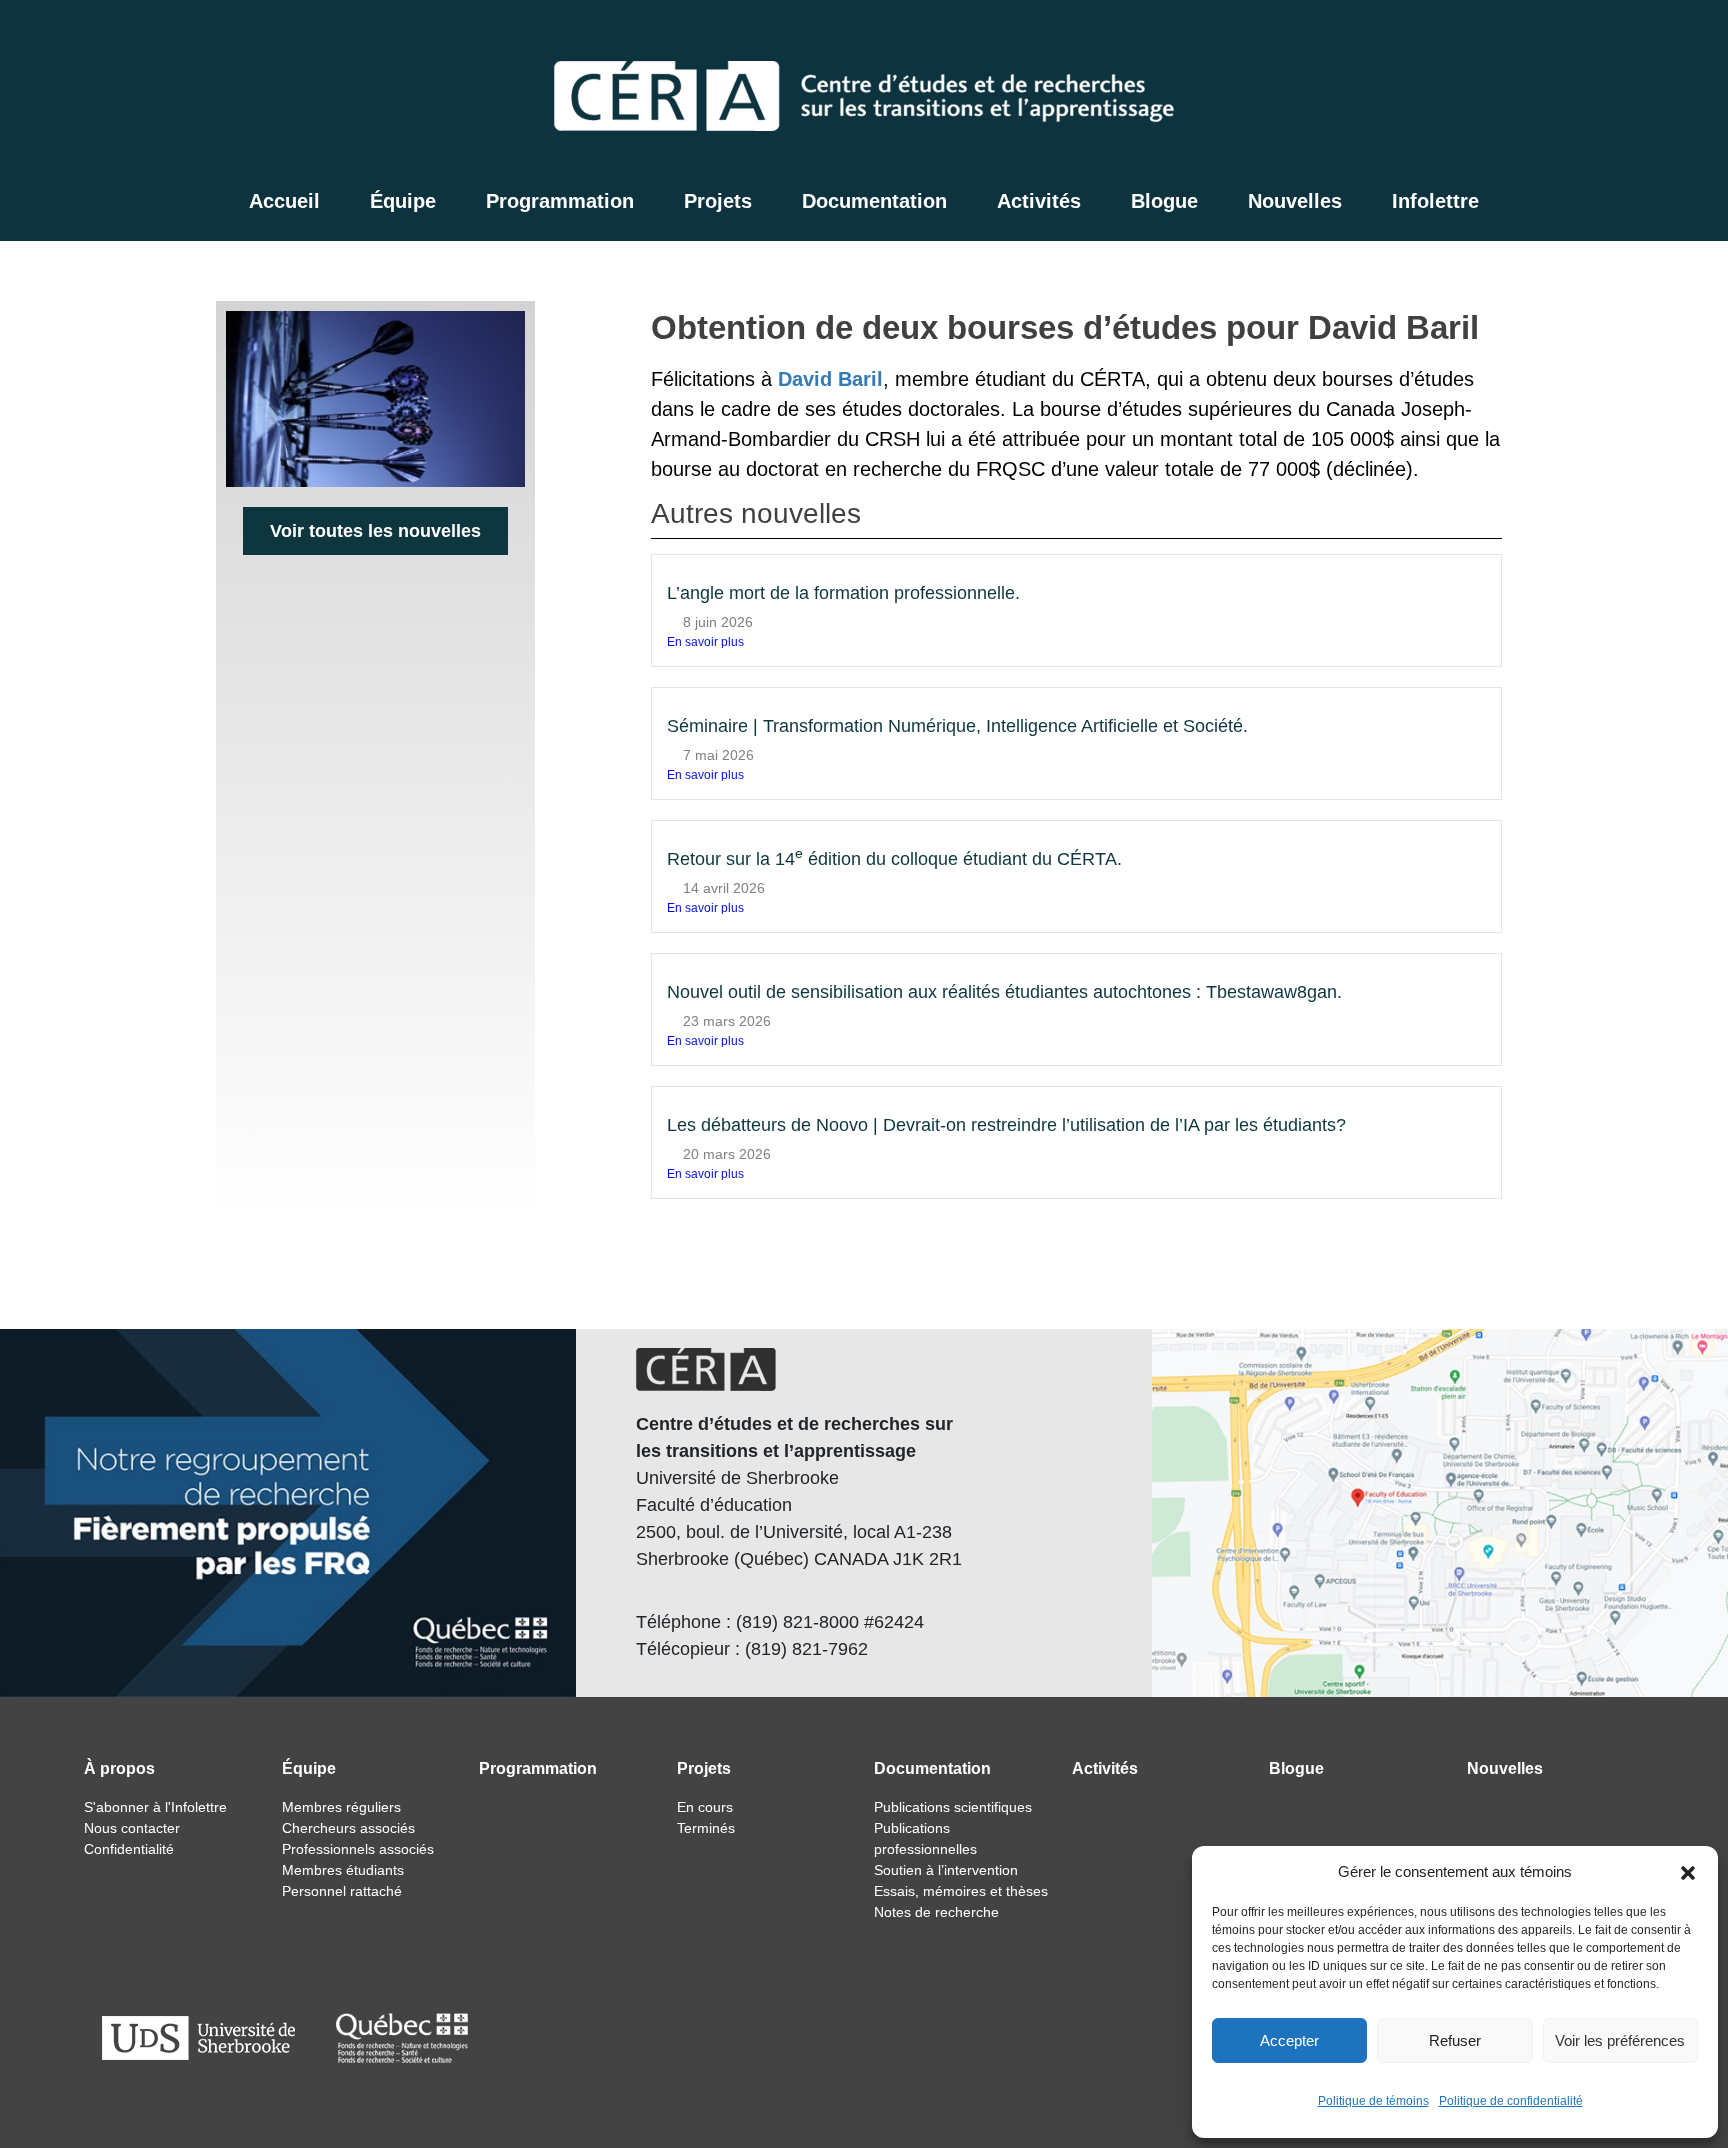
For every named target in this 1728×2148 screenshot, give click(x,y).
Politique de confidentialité (1511, 2101)
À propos (119, 1768)
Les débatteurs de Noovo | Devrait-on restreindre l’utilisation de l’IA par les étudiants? (1006, 1125)
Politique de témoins (1373, 2101)
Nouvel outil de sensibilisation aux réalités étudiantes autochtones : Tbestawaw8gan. (1004, 992)
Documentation (874, 201)
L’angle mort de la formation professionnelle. (843, 593)
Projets (718, 201)
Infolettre (1435, 201)
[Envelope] (1628, 35)
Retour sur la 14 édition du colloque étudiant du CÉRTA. (894, 859)
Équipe (403, 201)
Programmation (560, 201)
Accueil (284, 201)
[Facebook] (1577, 35)
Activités (1039, 201)
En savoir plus (705, 642)
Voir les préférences (1620, 2040)
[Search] (1535, 35)
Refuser (1455, 2040)
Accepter (1289, 2040)
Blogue (1164, 201)
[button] (1688, 1872)
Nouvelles (1295, 201)
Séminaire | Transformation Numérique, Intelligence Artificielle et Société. (957, 726)
